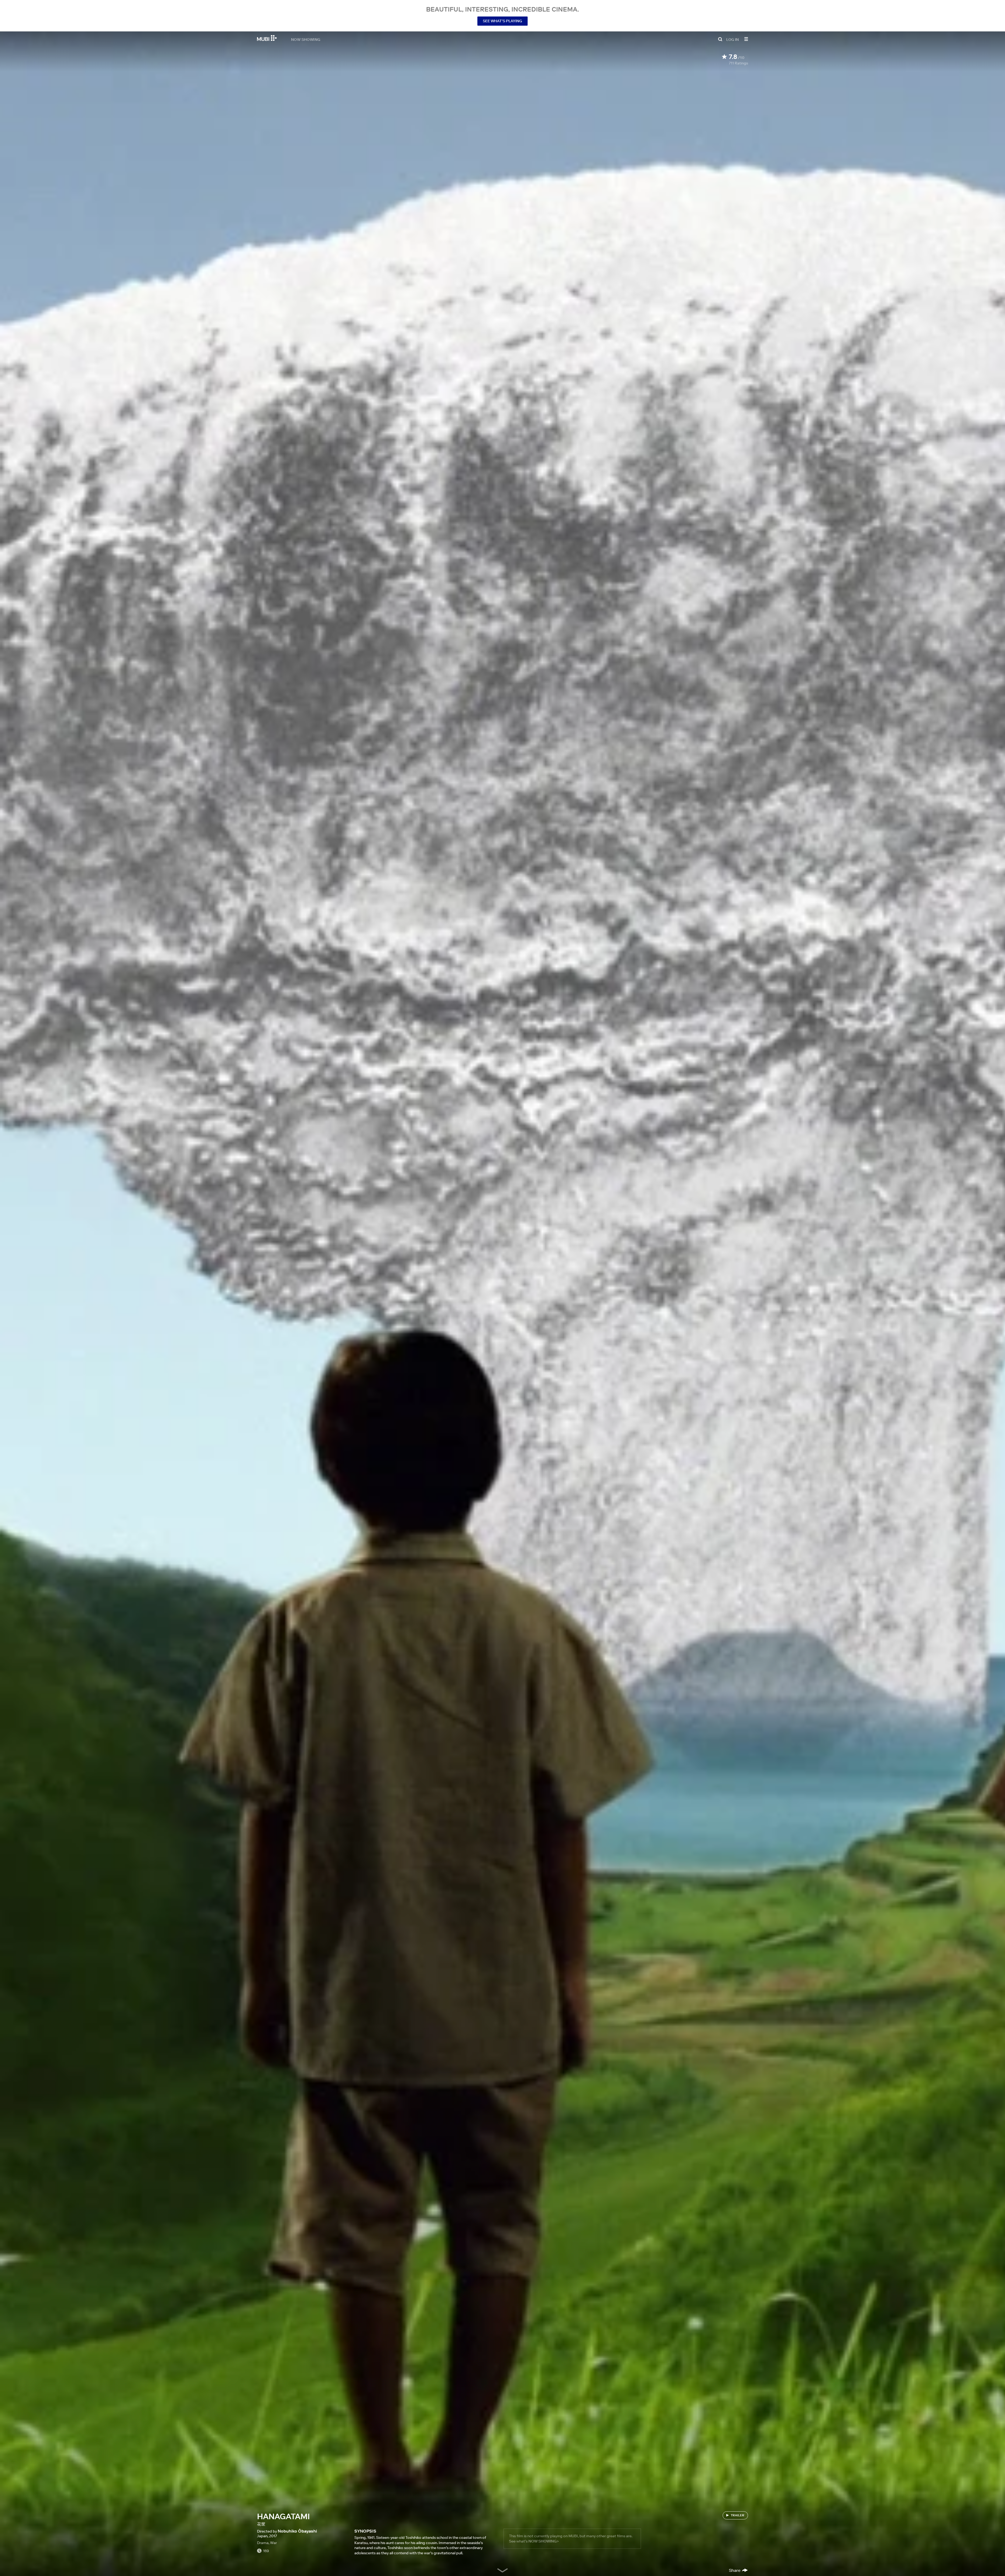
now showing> (544, 2541)
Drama (263, 2543)
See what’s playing (502, 21)
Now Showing (306, 39)
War (273, 2543)
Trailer (738, 2515)
